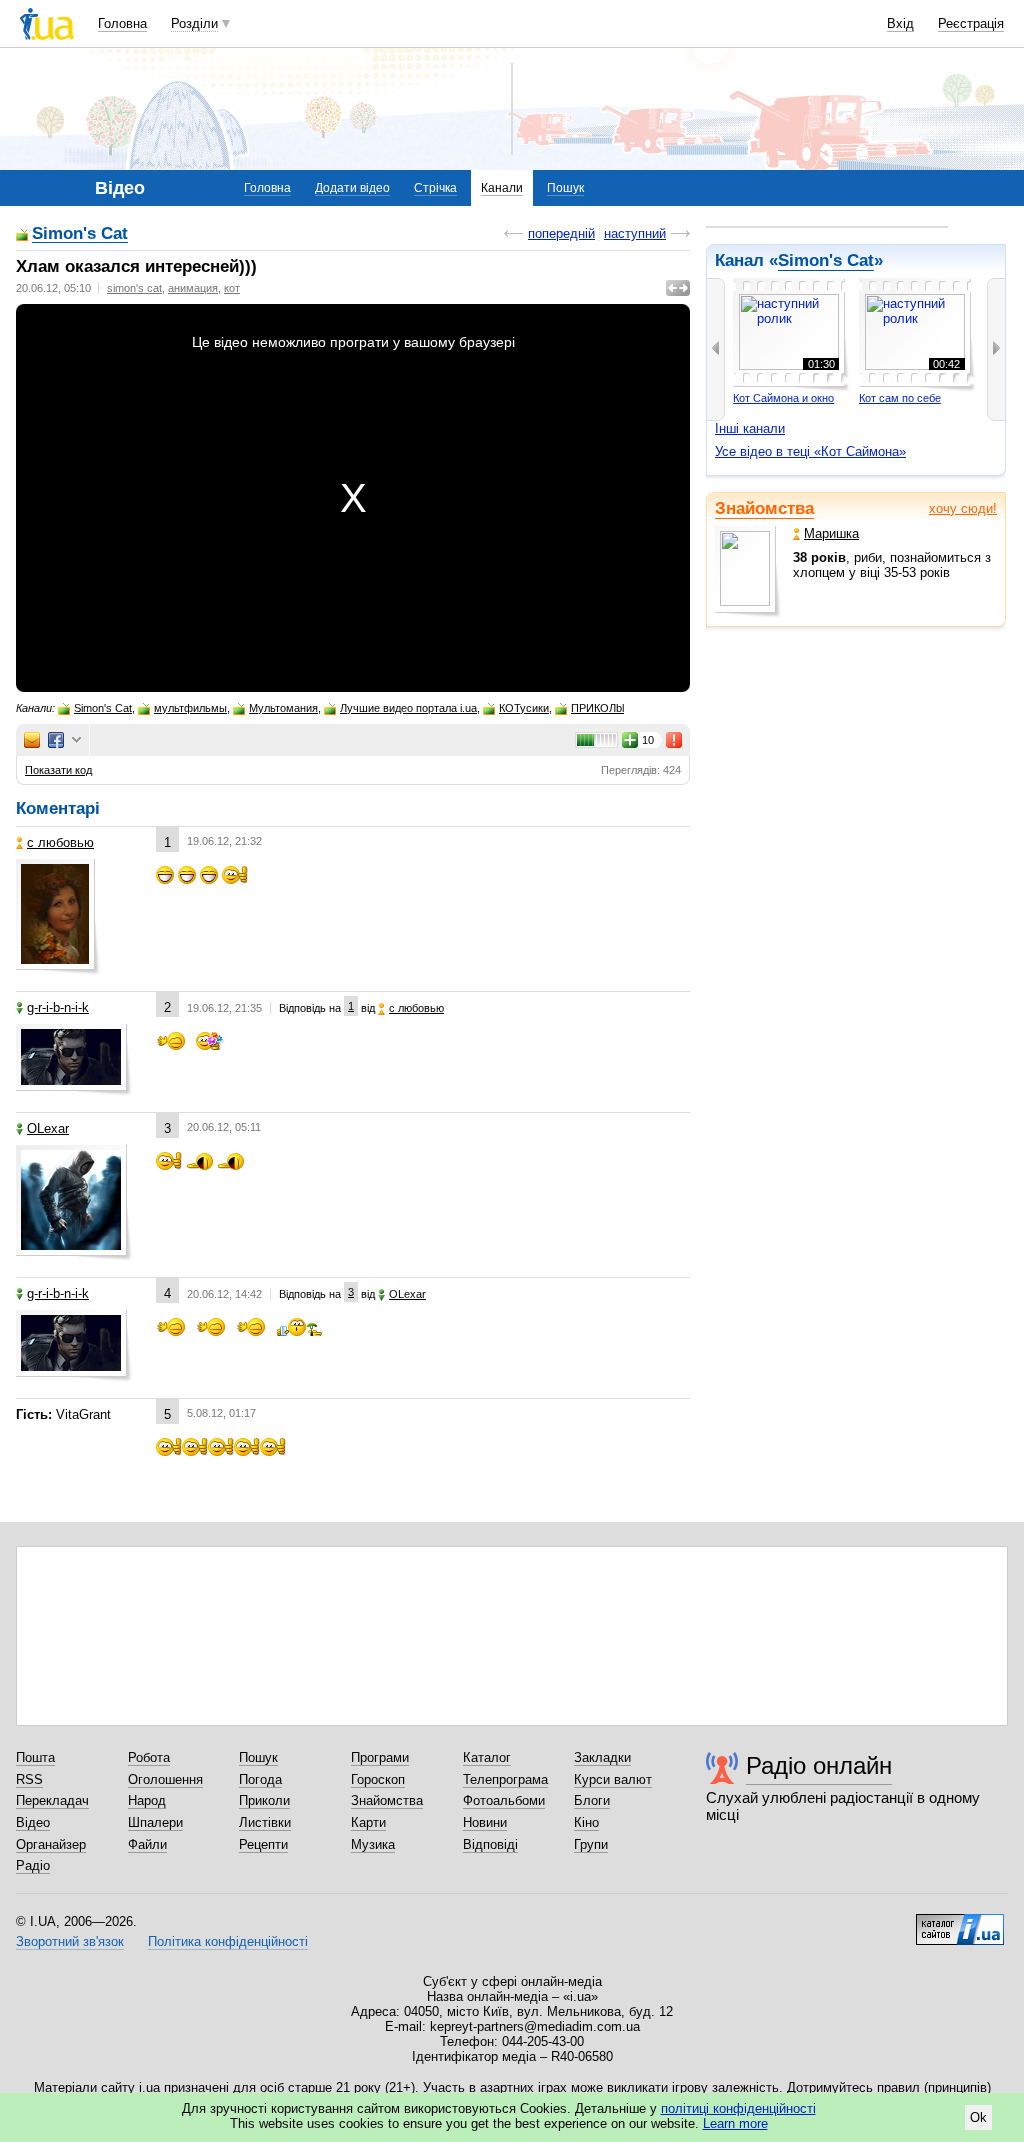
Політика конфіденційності (228, 1941)
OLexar (48, 1128)
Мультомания (283, 708)
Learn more (735, 2123)
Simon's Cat (80, 234)
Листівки (265, 1822)
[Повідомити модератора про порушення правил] (675, 740)
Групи (591, 1844)
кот (232, 288)
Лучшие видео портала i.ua (408, 708)
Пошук (565, 188)
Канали (502, 188)
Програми (380, 1757)
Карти (368, 1822)
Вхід (900, 23)
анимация (193, 288)
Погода (260, 1779)
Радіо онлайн (819, 1765)
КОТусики (524, 708)
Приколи (264, 1800)
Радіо (33, 1865)
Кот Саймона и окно (783, 398)
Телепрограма (505, 1779)
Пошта (35, 1757)
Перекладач (52, 1800)
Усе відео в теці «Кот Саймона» (810, 451)
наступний (635, 233)
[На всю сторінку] (678, 288)
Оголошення (165, 1779)
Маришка (831, 533)
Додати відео (352, 188)
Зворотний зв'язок (70, 1941)
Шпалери (155, 1822)
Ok (978, 2117)
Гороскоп (378, 1779)
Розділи (194, 23)
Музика (373, 1844)
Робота (149, 1757)
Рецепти (263, 1844)
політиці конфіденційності (738, 2108)
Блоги (592, 1800)
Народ (147, 1800)
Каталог (487, 1757)
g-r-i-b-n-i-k (58, 1007)
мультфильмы (190, 708)
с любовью (60, 842)
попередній (561, 233)
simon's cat (134, 288)
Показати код (58, 770)
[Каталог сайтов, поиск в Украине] (960, 1922)
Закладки (602, 1757)
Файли (147, 1844)
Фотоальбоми (504, 1800)
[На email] (32, 740)
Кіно (586, 1822)
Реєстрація (971, 23)
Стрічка (435, 188)
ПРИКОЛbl (597, 708)
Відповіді (490, 1844)
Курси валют (613, 1779)
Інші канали (750, 428)
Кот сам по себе (900, 398)
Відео (33, 1822)
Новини (485, 1822)
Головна (122, 23)
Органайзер (51, 1844)
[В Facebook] (56, 740)
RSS (29, 1779)
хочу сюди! (963, 508)
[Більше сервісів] (76, 740)
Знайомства (764, 508)
